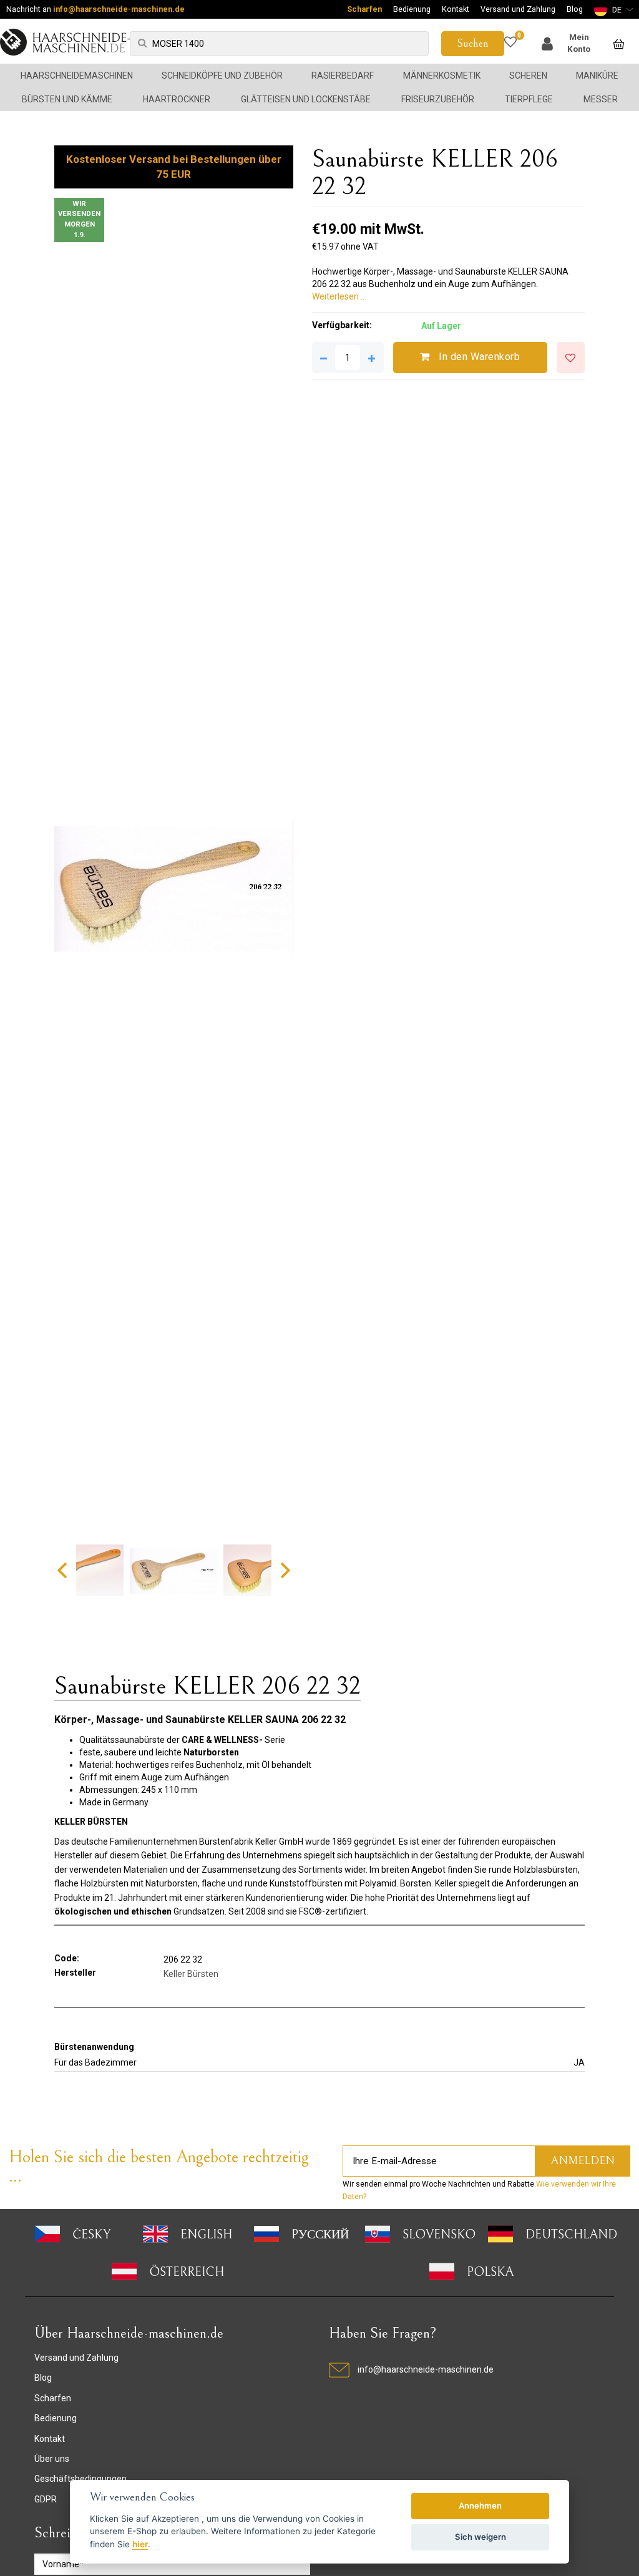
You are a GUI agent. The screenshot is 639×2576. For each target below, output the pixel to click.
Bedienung (412, 9)
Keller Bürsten (191, 1974)
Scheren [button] (528, 76)
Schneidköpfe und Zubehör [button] (222, 76)
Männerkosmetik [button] (442, 76)
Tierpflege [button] (529, 99)
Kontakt (456, 9)
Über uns (52, 2459)
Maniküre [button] (597, 76)
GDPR (46, 2499)
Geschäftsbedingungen (80, 2479)
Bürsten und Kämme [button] (67, 99)
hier (140, 2544)
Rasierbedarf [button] (343, 76)
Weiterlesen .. (338, 296)
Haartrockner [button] (177, 99)
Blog (575, 9)
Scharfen (364, 9)
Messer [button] (601, 99)
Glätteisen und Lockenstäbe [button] (306, 99)
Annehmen (480, 2505)
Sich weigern (480, 2537)
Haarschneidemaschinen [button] (77, 76)
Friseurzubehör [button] (438, 99)
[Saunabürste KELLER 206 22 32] (173, 889)
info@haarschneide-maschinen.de (119, 9)
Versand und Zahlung (518, 9)
